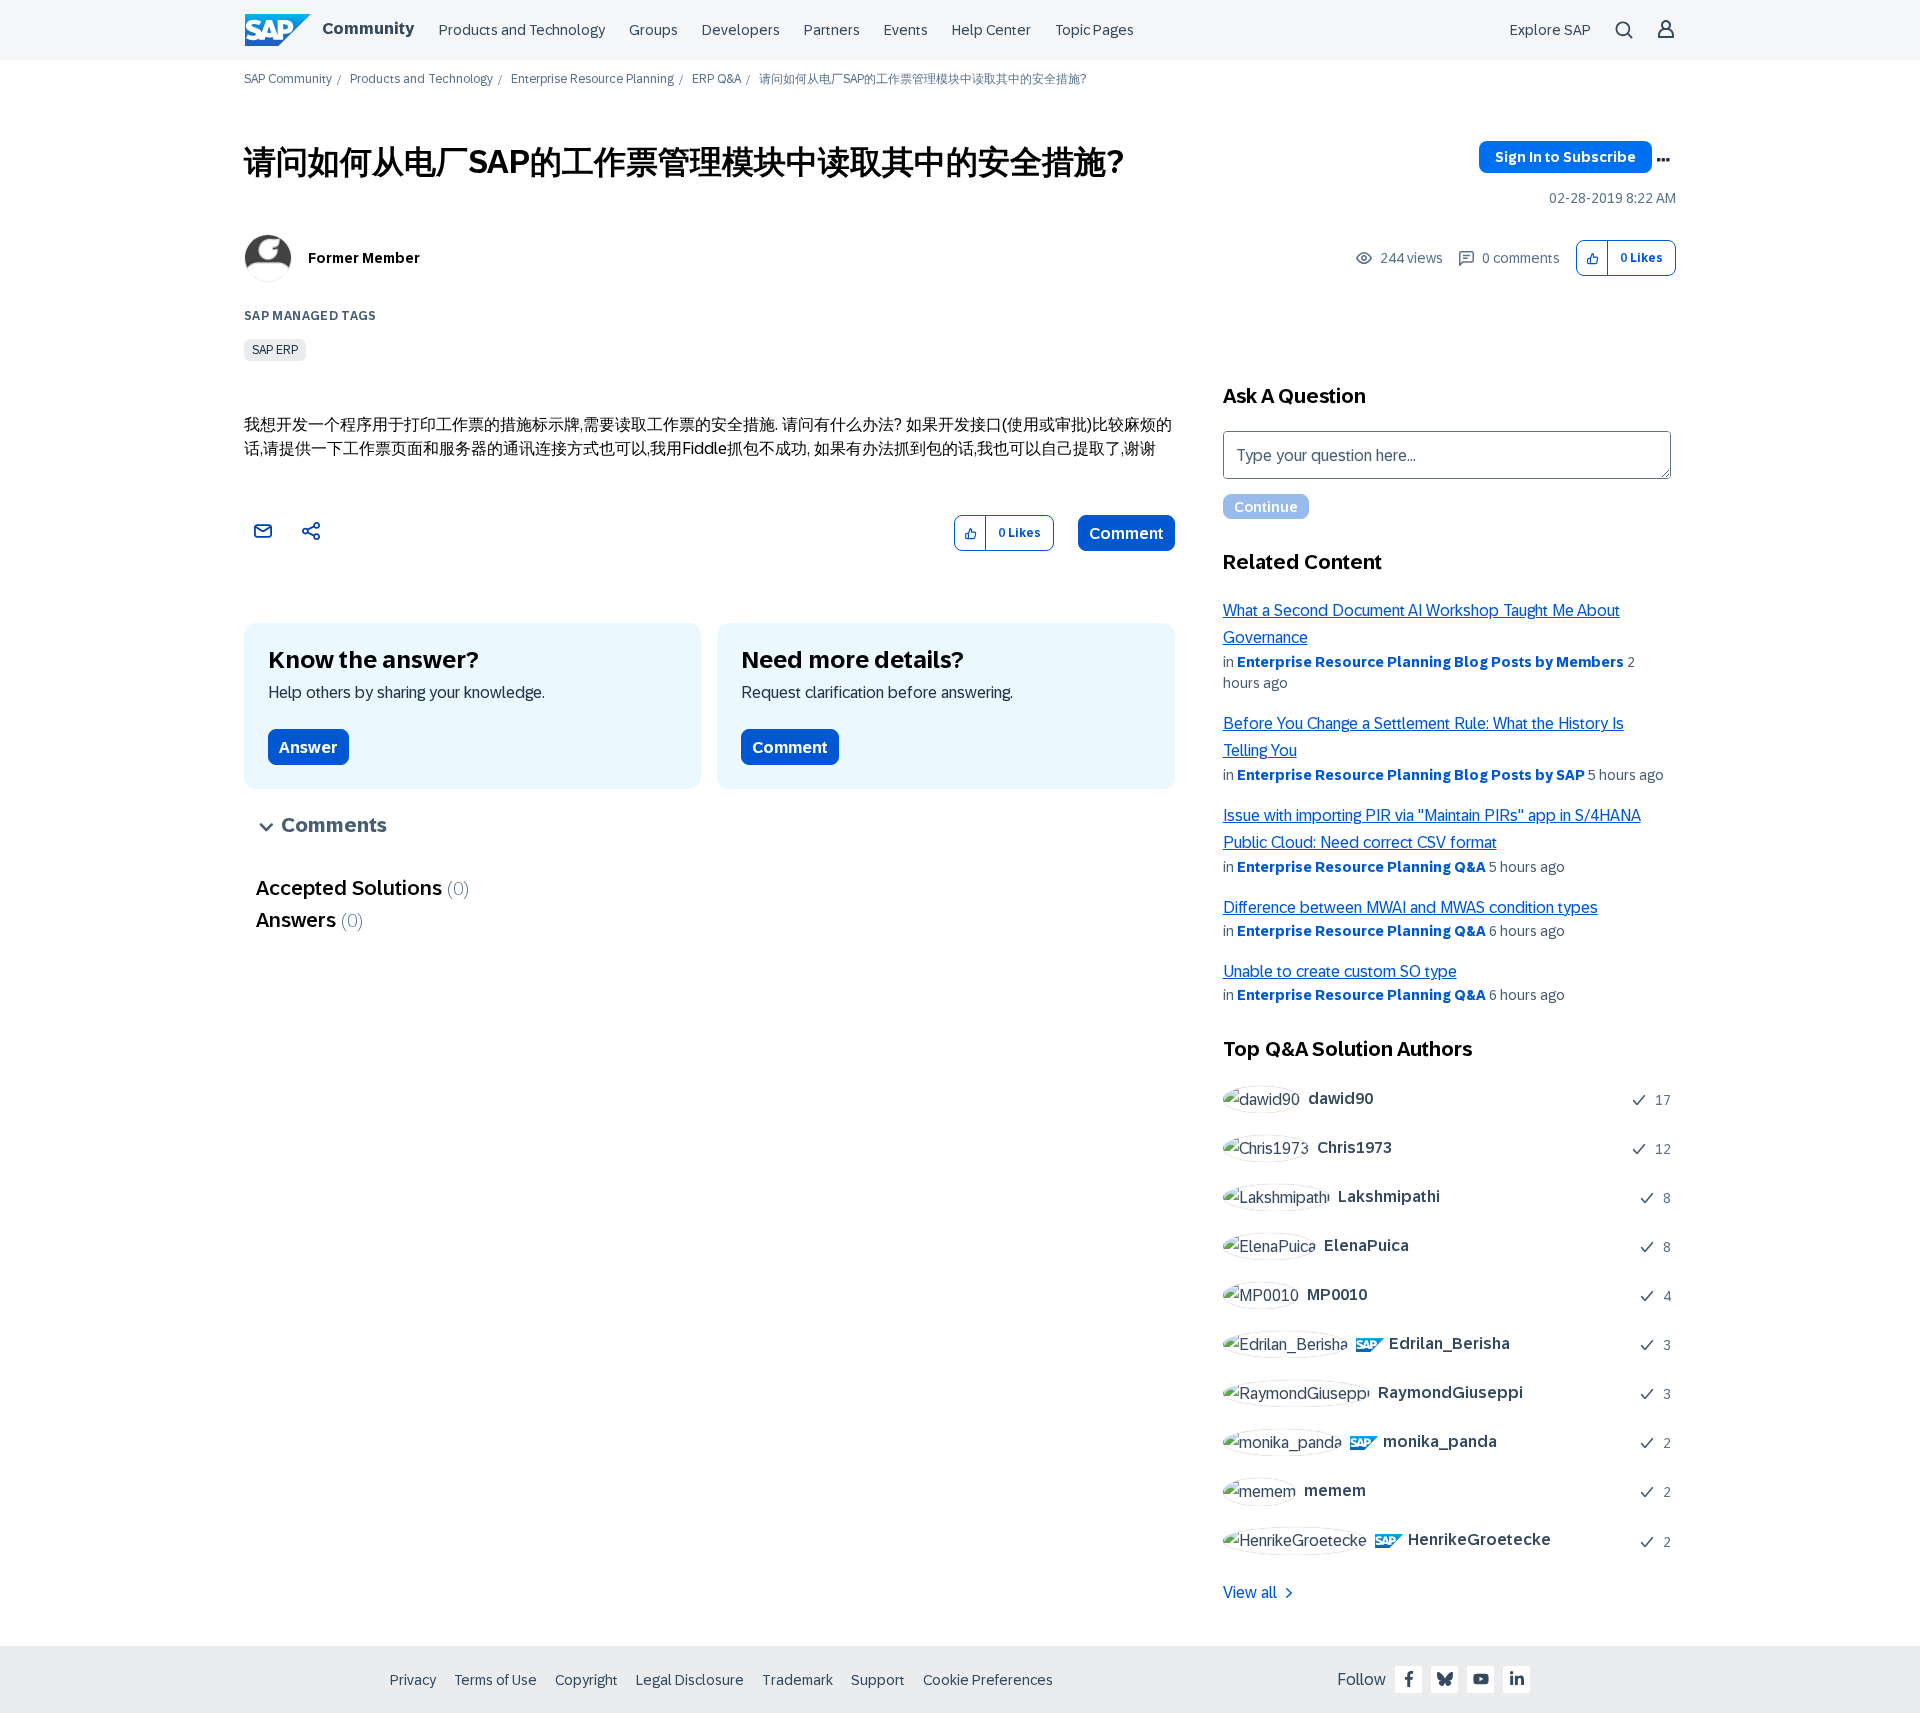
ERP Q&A (716, 79)
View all (1250, 1592)
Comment (1126, 533)
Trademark (797, 1680)
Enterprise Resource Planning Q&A (1361, 867)
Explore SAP (1550, 30)
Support (878, 1680)
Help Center (991, 30)
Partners (832, 30)
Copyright (586, 1680)
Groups (653, 30)
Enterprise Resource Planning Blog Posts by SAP (1411, 775)
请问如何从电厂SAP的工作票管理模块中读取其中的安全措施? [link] (922, 79)
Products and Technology (522, 30)
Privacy (413, 1680)
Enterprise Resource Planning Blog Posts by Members (1430, 662)
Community (368, 28)
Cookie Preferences (988, 1680)
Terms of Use (495, 1680)
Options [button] (1663, 160)
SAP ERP (275, 350)
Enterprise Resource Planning (592, 79)
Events (906, 30)
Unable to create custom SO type (1340, 971)
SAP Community (288, 79)
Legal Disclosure (690, 1680)
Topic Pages (1094, 30)
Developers (741, 30)
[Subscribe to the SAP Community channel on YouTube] (1481, 1679)
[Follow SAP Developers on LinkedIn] (1517, 1679)
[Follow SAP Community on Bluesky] (1445, 1679)
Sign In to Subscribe (1565, 157)
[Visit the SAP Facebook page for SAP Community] (1409, 1679)
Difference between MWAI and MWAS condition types (1410, 907)
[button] (1592, 258)
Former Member (364, 258)
